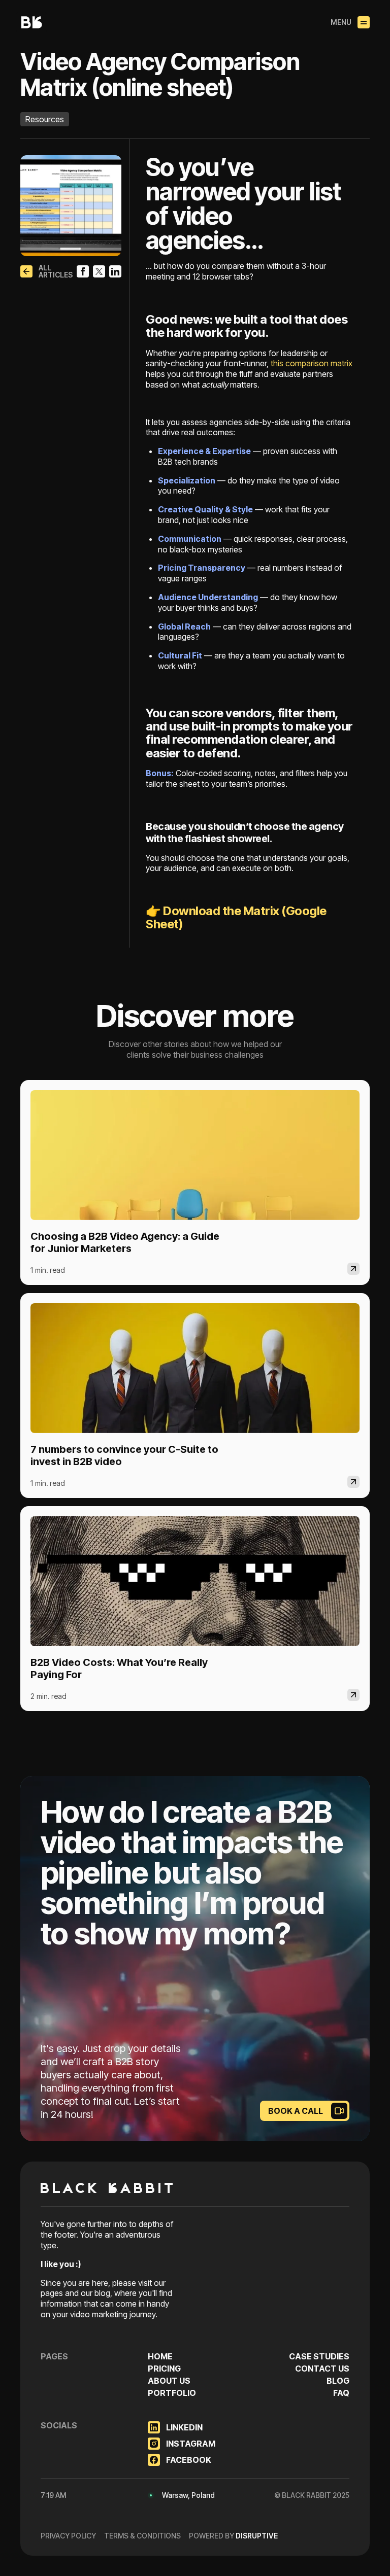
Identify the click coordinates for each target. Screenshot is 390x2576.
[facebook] (83, 271)
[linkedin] (115, 271)
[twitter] (99, 271)
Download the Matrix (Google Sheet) (236, 917)
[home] (31, 22)
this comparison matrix (311, 363)
